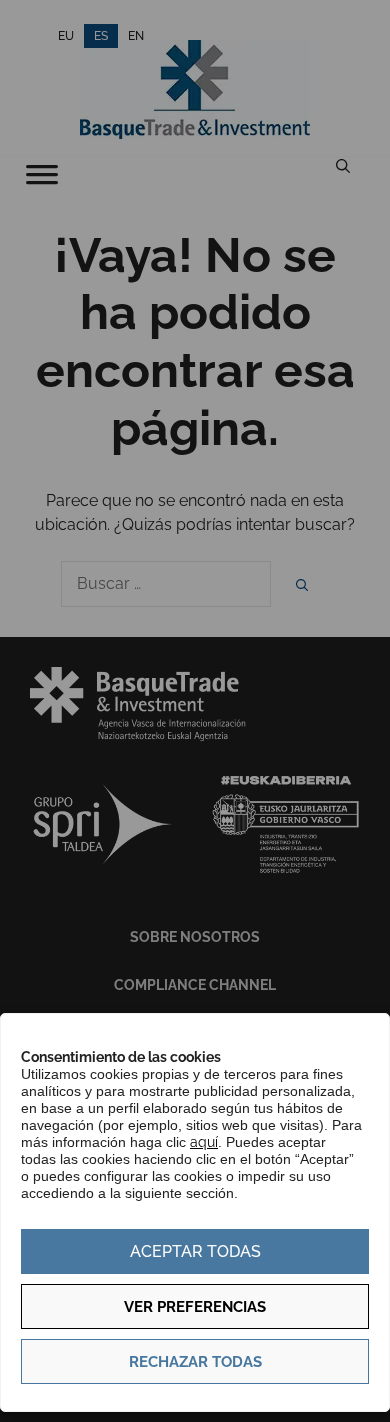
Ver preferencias (195, 1307)
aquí (204, 1142)
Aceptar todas (195, 1251)
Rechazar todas (195, 1362)
